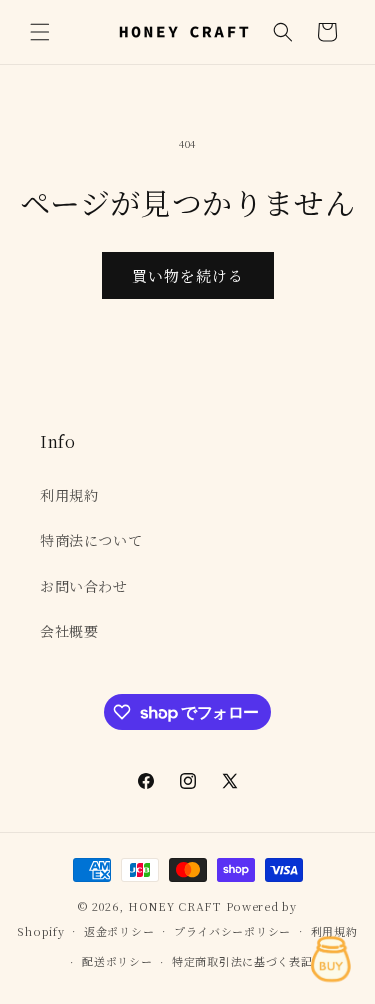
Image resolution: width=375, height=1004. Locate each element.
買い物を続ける (188, 275)
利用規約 (69, 495)
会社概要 (69, 631)
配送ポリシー (117, 961)
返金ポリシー (119, 931)
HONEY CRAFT (175, 906)
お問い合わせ (84, 586)
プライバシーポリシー (232, 931)
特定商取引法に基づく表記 (242, 961)
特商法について (91, 540)
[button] (40, 32)
